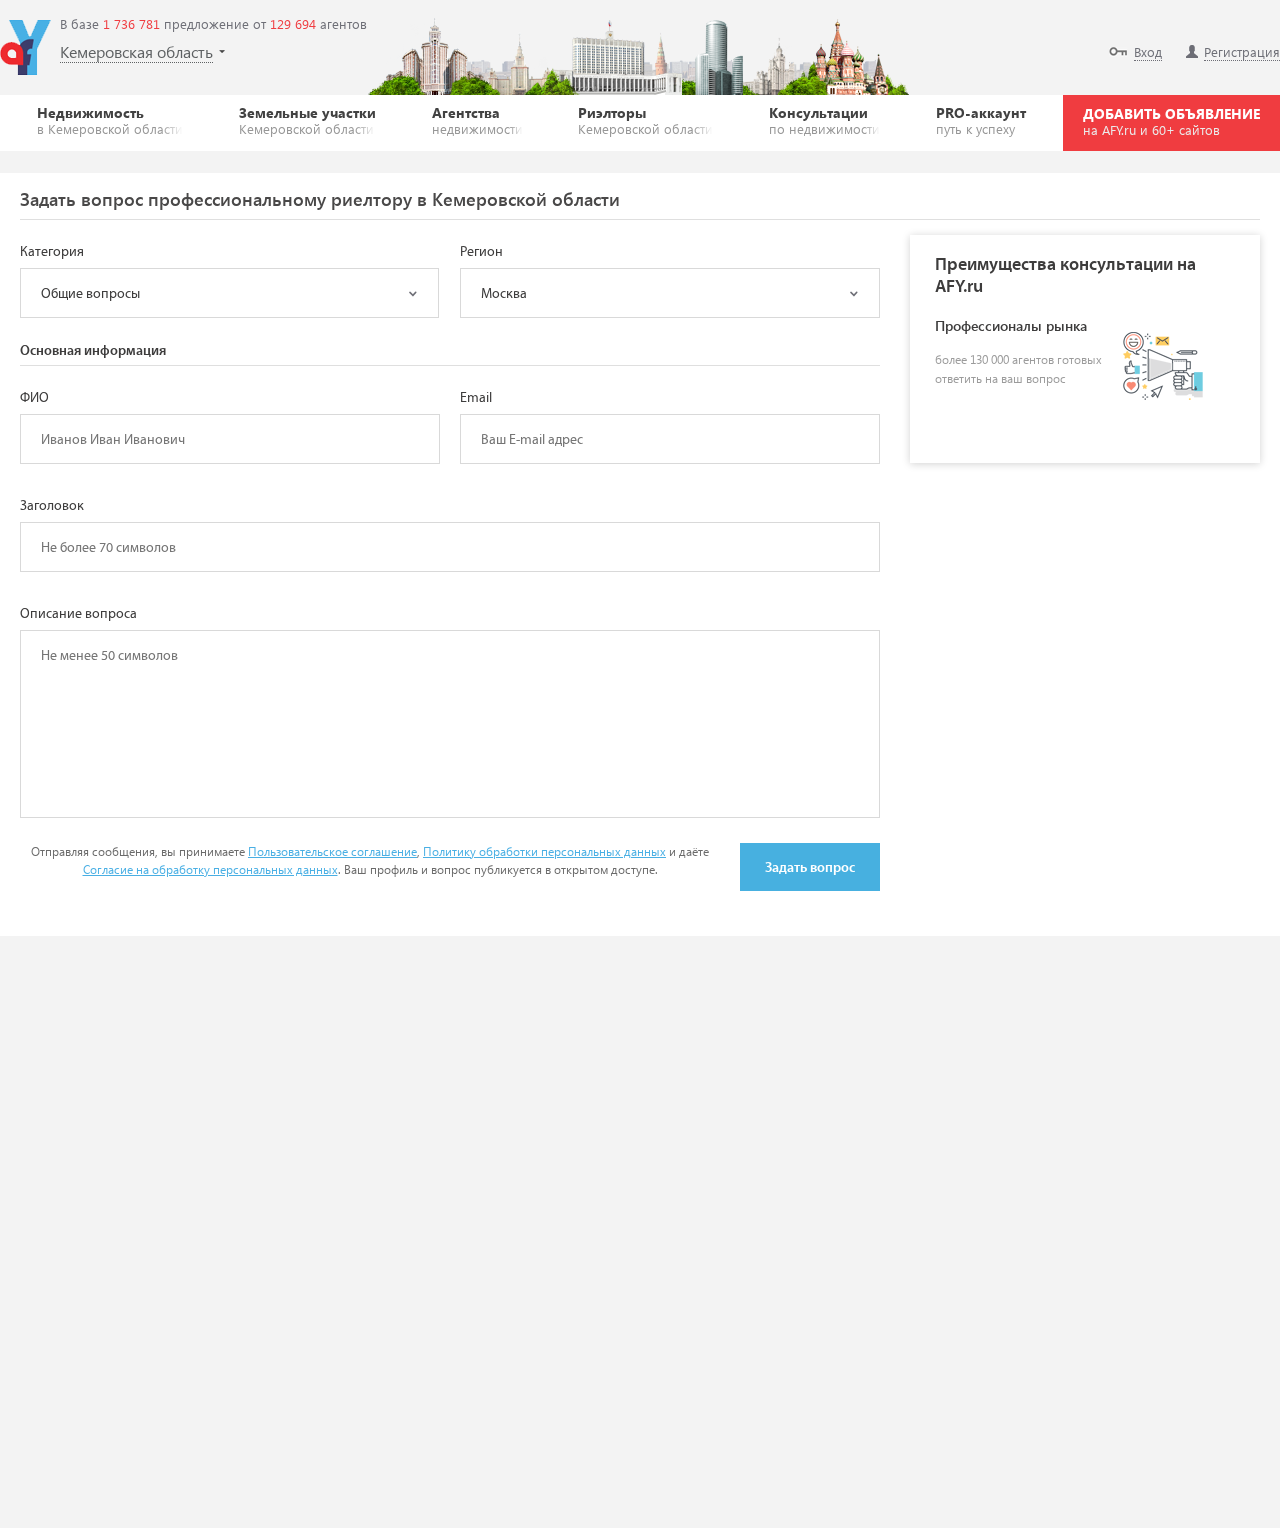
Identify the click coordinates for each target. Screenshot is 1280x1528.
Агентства (477, 120)
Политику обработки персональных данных (544, 851)
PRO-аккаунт (981, 120)
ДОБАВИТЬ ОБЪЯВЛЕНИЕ (1171, 121)
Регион (481, 252)
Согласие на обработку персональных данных (210, 869)
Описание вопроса (78, 614)
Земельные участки (307, 120)
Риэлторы (645, 120)
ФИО (34, 398)
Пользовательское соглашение (332, 851)
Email (476, 398)
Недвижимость (110, 120)
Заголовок (52, 506)
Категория (52, 252)
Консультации (824, 120)
